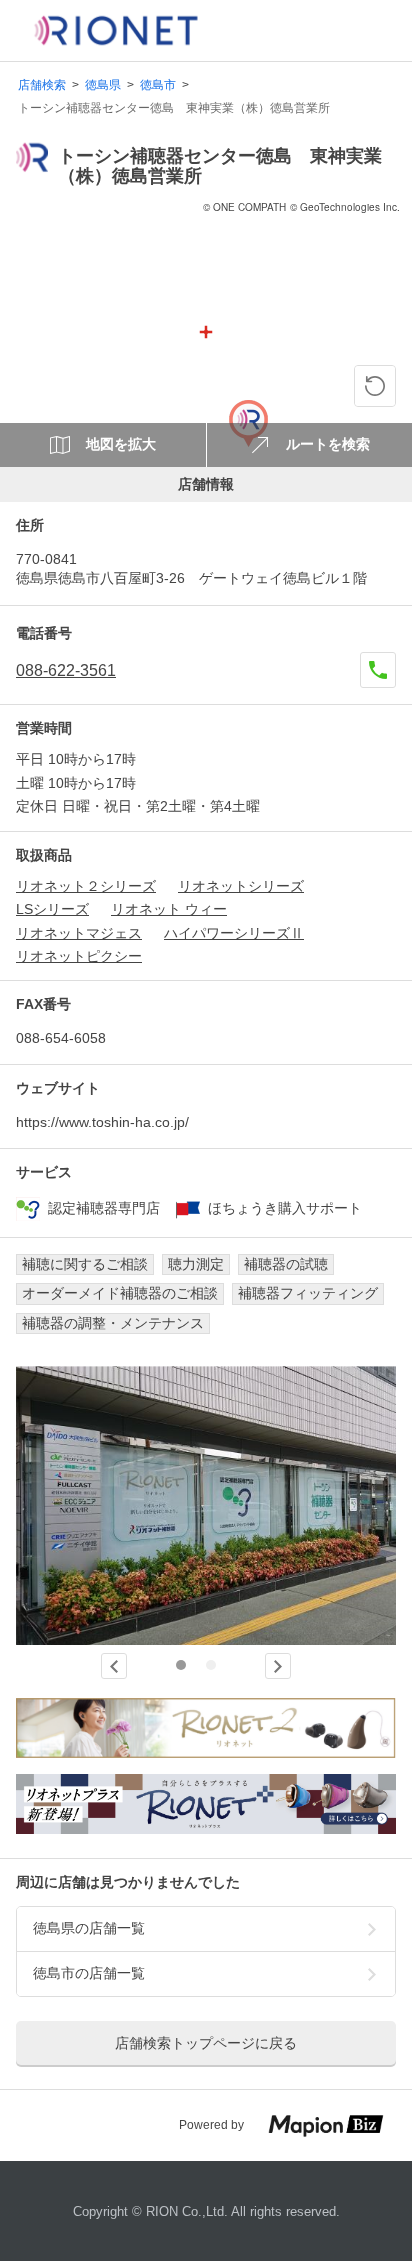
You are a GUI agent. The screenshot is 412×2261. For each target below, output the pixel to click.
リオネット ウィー (169, 909)
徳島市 (158, 85)
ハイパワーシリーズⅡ (234, 933)
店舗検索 (42, 85)
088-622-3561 (66, 670)
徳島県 (103, 85)
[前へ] (114, 1666)
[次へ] (278, 1666)
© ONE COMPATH (244, 207)
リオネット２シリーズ (86, 886)
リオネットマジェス (79, 933)
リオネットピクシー (79, 956)
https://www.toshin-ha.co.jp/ (102, 1122)
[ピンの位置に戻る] (375, 386)
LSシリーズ (52, 909)
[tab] (181, 1665)
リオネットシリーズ (241, 886)
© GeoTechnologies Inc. (345, 207)
